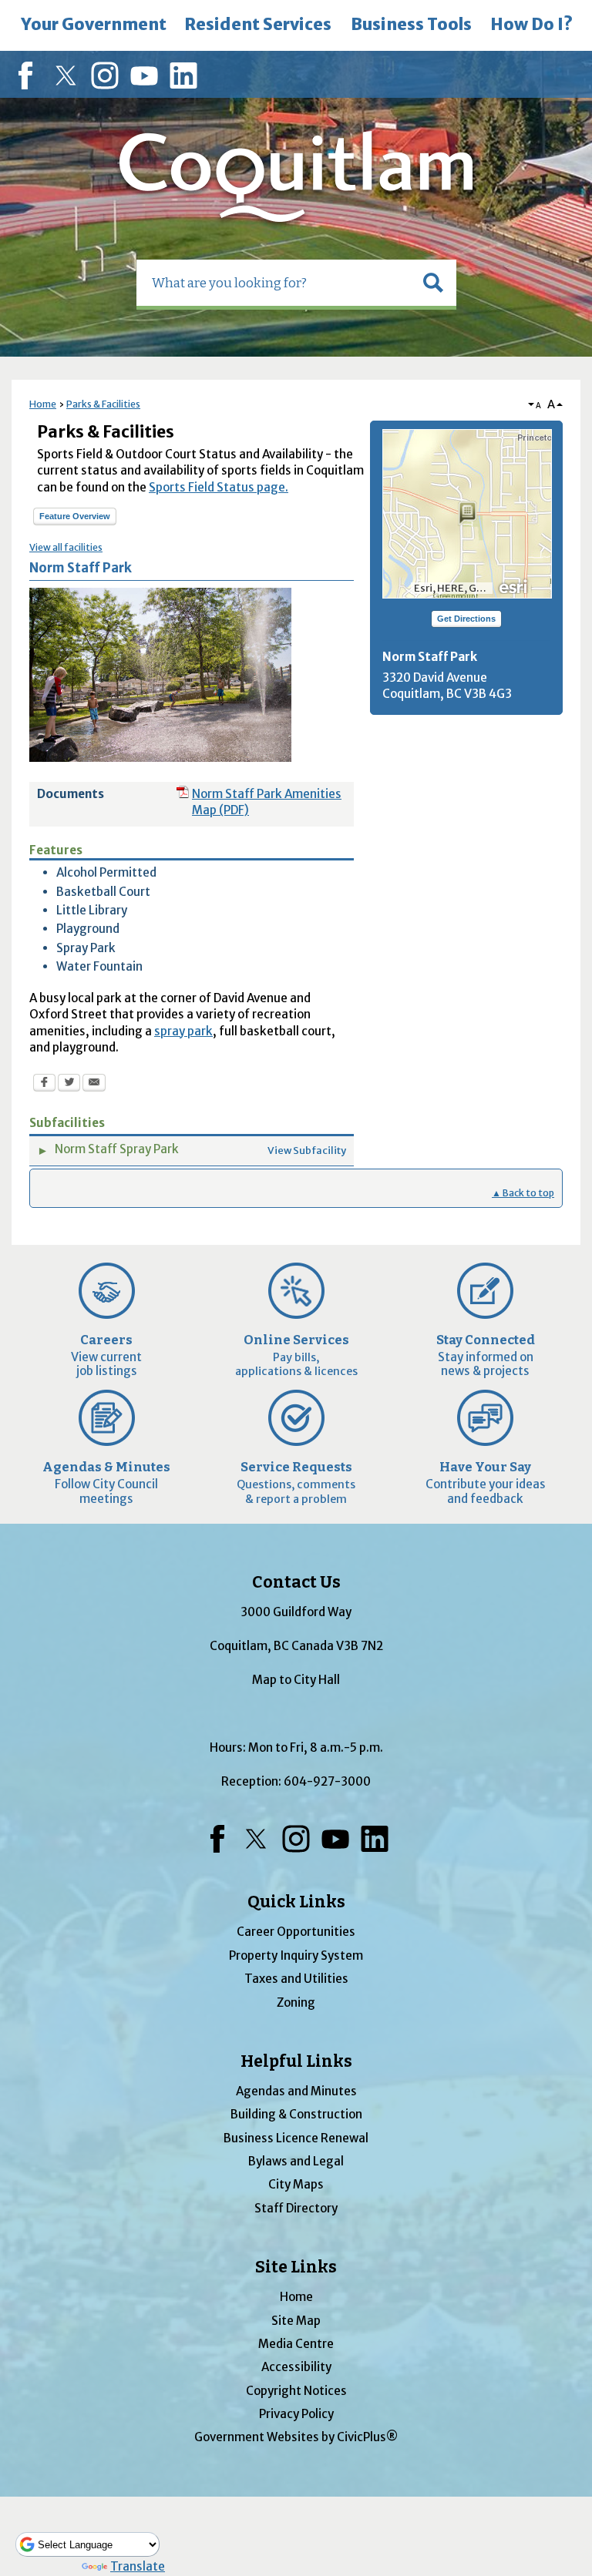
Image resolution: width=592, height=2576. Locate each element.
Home (43, 404)
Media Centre (296, 2344)
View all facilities (66, 547)
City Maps (296, 2184)
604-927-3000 (327, 1781)
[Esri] (514, 585)
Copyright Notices (296, 2391)
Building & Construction (296, 2114)
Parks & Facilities (103, 404)
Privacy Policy (296, 2414)
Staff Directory (296, 2208)
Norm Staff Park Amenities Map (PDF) (267, 802)
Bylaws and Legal (296, 2161)
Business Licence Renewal (296, 2138)
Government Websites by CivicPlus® (296, 2437)
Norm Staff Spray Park (117, 1149)
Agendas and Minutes (296, 2091)
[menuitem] (93, 25)
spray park (183, 1031)
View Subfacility (307, 1150)
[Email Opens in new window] (94, 1085)
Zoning (296, 2002)
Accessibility (296, 2367)
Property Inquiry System (296, 1955)
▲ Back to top (523, 1193)
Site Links (296, 2267)
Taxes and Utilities (296, 1979)
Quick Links (296, 1902)
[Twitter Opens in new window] (69, 1085)
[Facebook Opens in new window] (44, 1085)
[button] (433, 283)
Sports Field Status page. (219, 487)
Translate (138, 2566)
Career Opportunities (296, 1932)
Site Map (296, 2321)
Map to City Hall (296, 1680)
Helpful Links (296, 2061)
